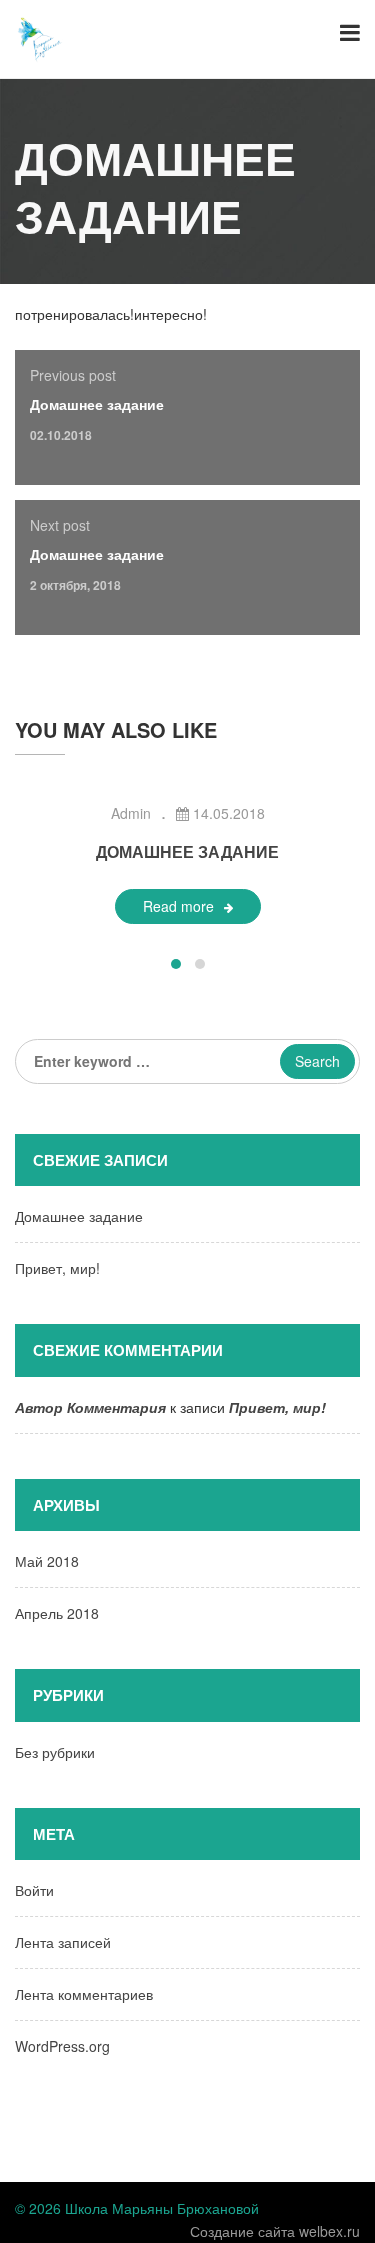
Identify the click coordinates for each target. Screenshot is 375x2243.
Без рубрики (55, 1752)
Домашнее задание (97, 404)
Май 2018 (47, 1561)
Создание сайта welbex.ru (275, 2231)
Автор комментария (90, 1407)
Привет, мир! (57, 1268)
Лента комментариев (84, 1994)
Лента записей (63, 1942)
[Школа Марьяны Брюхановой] (40, 37)
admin (131, 813)
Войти (34, 1890)
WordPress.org (62, 2046)
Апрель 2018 (57, 1613)
